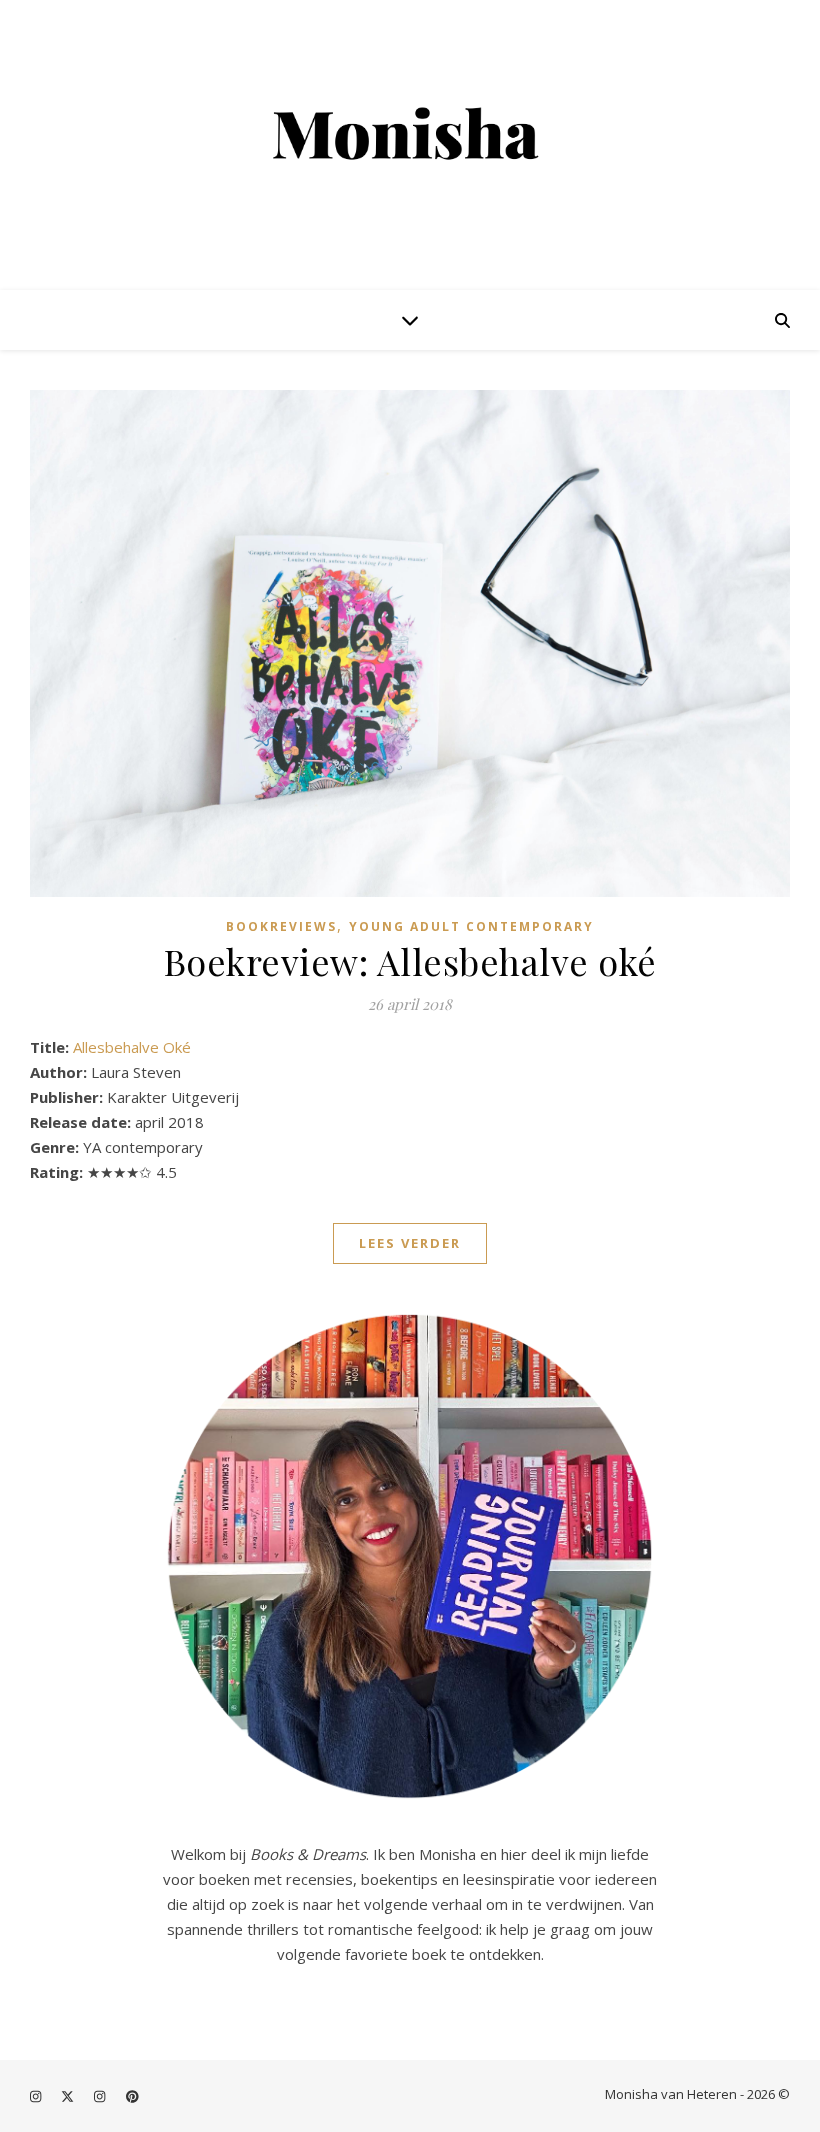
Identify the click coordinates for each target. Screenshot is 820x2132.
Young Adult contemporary (471, 926)
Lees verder (410, 1243)
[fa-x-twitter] (69, 2096)
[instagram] (37, 2096)
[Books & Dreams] (410, 136)
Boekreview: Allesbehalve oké (410, 961)
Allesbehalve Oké (132, 1047)
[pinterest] (132, 2096)
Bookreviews (281, 926)
